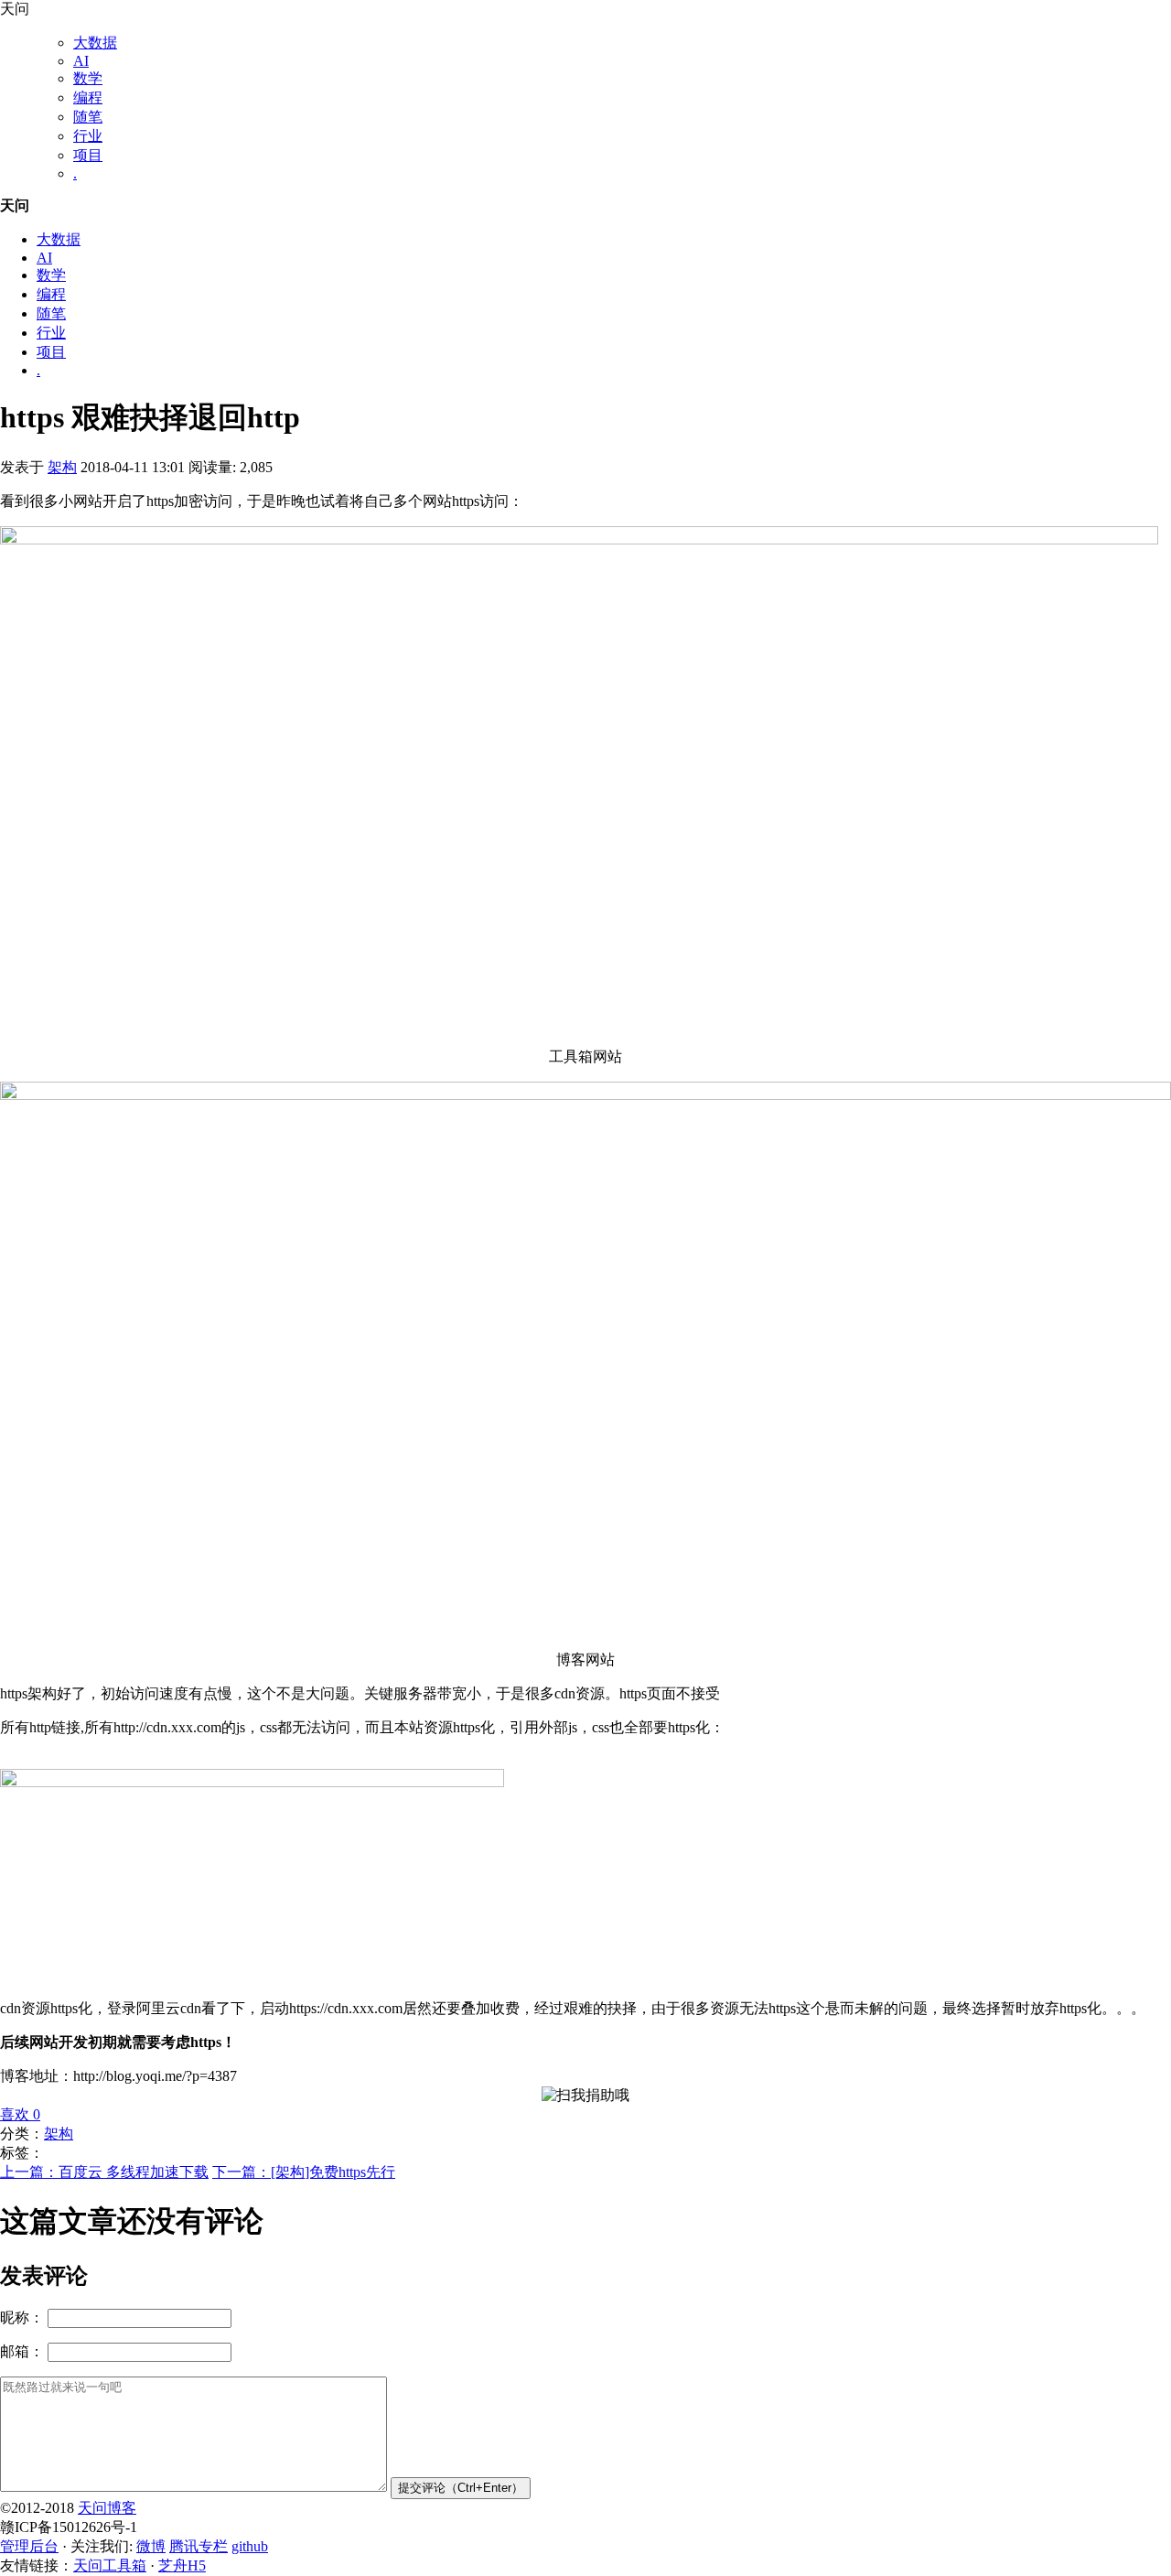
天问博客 (107, 2508)
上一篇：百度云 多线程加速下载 (104, 2172)
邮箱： (22, 2351)
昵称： (22, 2317)
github (250, 2546)
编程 (88, 97)
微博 (151, 2546)
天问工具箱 (110, 2565)
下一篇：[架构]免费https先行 (304, 2172)
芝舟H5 (182, 2565)
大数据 (95, 43)
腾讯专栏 (199, 2546)
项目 (88, 155)
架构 (62, 467)
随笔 (88, 117)
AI (81, 61)
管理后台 (29, 2546)
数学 (88, 78)
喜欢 (20, 2114)
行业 (88, 136)
